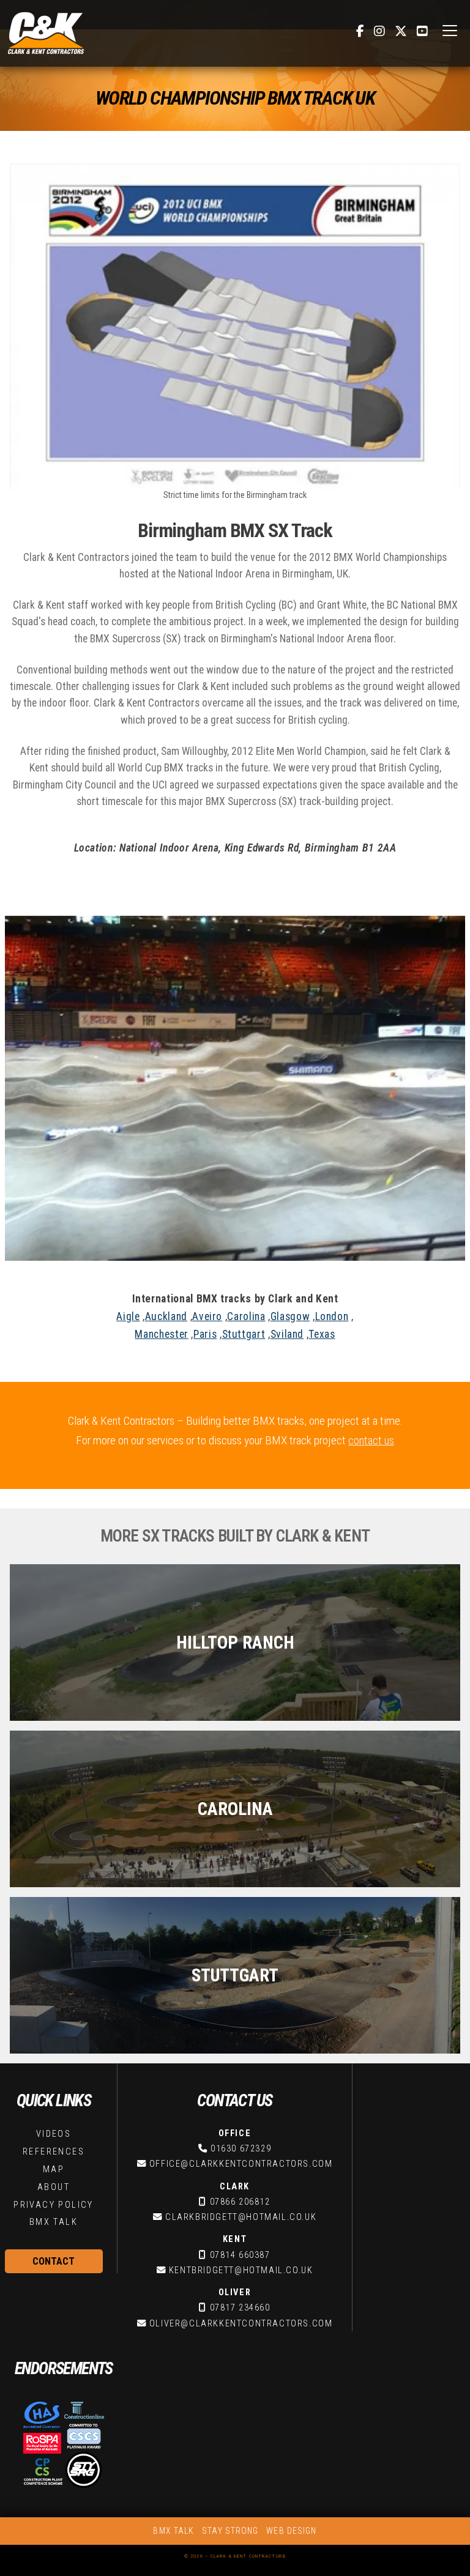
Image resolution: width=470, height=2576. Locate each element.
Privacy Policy (54, 2205)
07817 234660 (240, 2308)
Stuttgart (244, 1334)
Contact (54, 2261)
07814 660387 (240, 2255)
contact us (371, 1440)
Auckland (166, 1316)
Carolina (246, 1316)
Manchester (161, 1334)
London (332, 1316)
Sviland (287, 1334)
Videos (54, 2134)
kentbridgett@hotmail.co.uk (241, 2270)
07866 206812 (240, 2202)
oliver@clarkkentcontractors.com (241, 2324)
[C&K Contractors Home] (46, 33)
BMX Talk (54, 2222)
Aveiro (207, 1316)
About (54, 2187)
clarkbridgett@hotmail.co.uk (241, 2217)
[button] (450, 31)
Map (54, 2170)
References (54, 2152)
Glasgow (290, 1316)
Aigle (128, 1316)
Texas (322, 1334)
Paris (205, 1334)
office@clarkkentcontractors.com (241, 2164)
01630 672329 (241, 2149)
